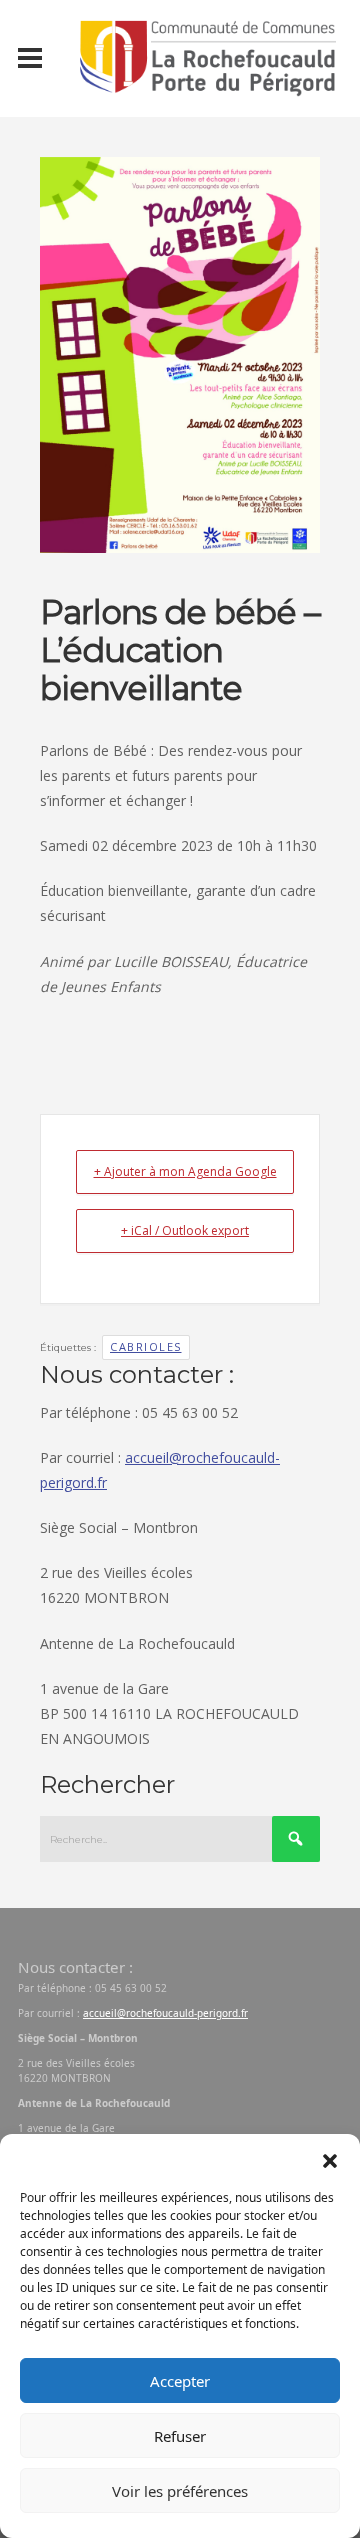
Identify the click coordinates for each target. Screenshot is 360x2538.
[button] (330, 2159)
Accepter (180, 2381)
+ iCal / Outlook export (185, 1230)
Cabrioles (146, 1346)
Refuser (180, 2436)
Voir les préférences (180, 2491)
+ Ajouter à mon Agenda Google (185, 1171)
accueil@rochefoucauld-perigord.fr (165, 2013)
